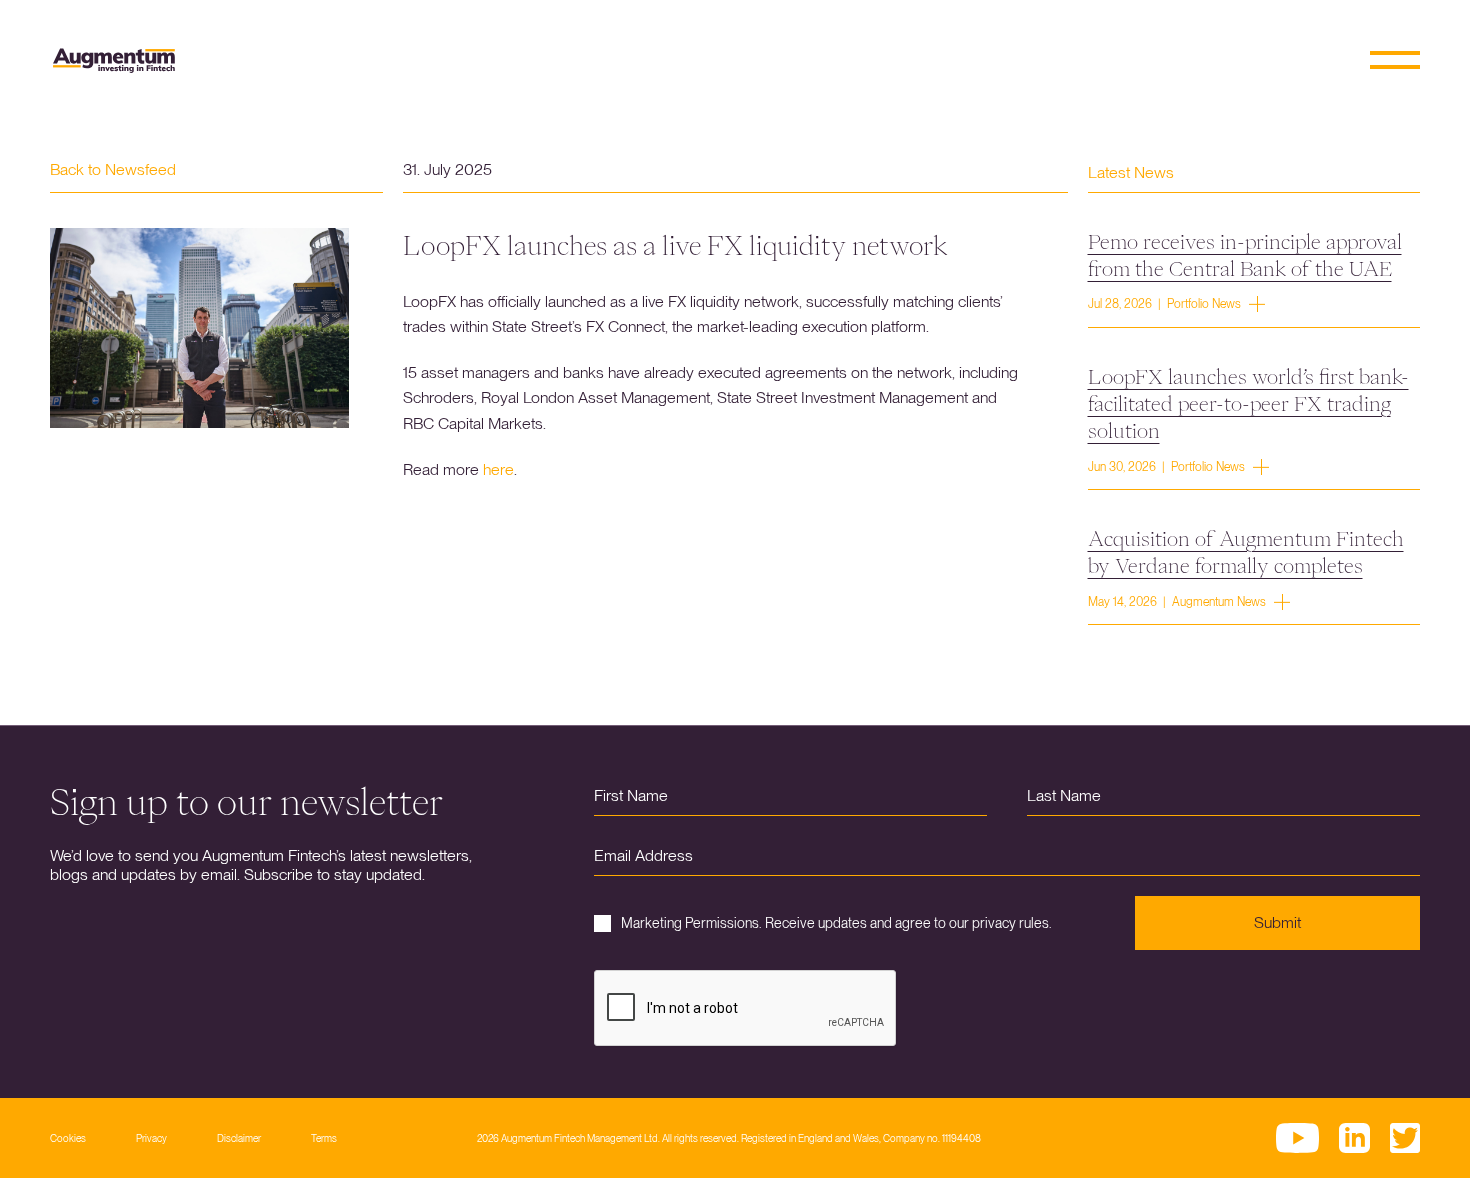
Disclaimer (239, 1138)
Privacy (151, 1138)
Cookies (68, 1138)
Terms (324, 1138)
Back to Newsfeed (113, 169)
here (498, 469)
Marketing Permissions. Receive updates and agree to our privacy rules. (836, 923)
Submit (1277, 922)
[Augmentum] (114, 60)
